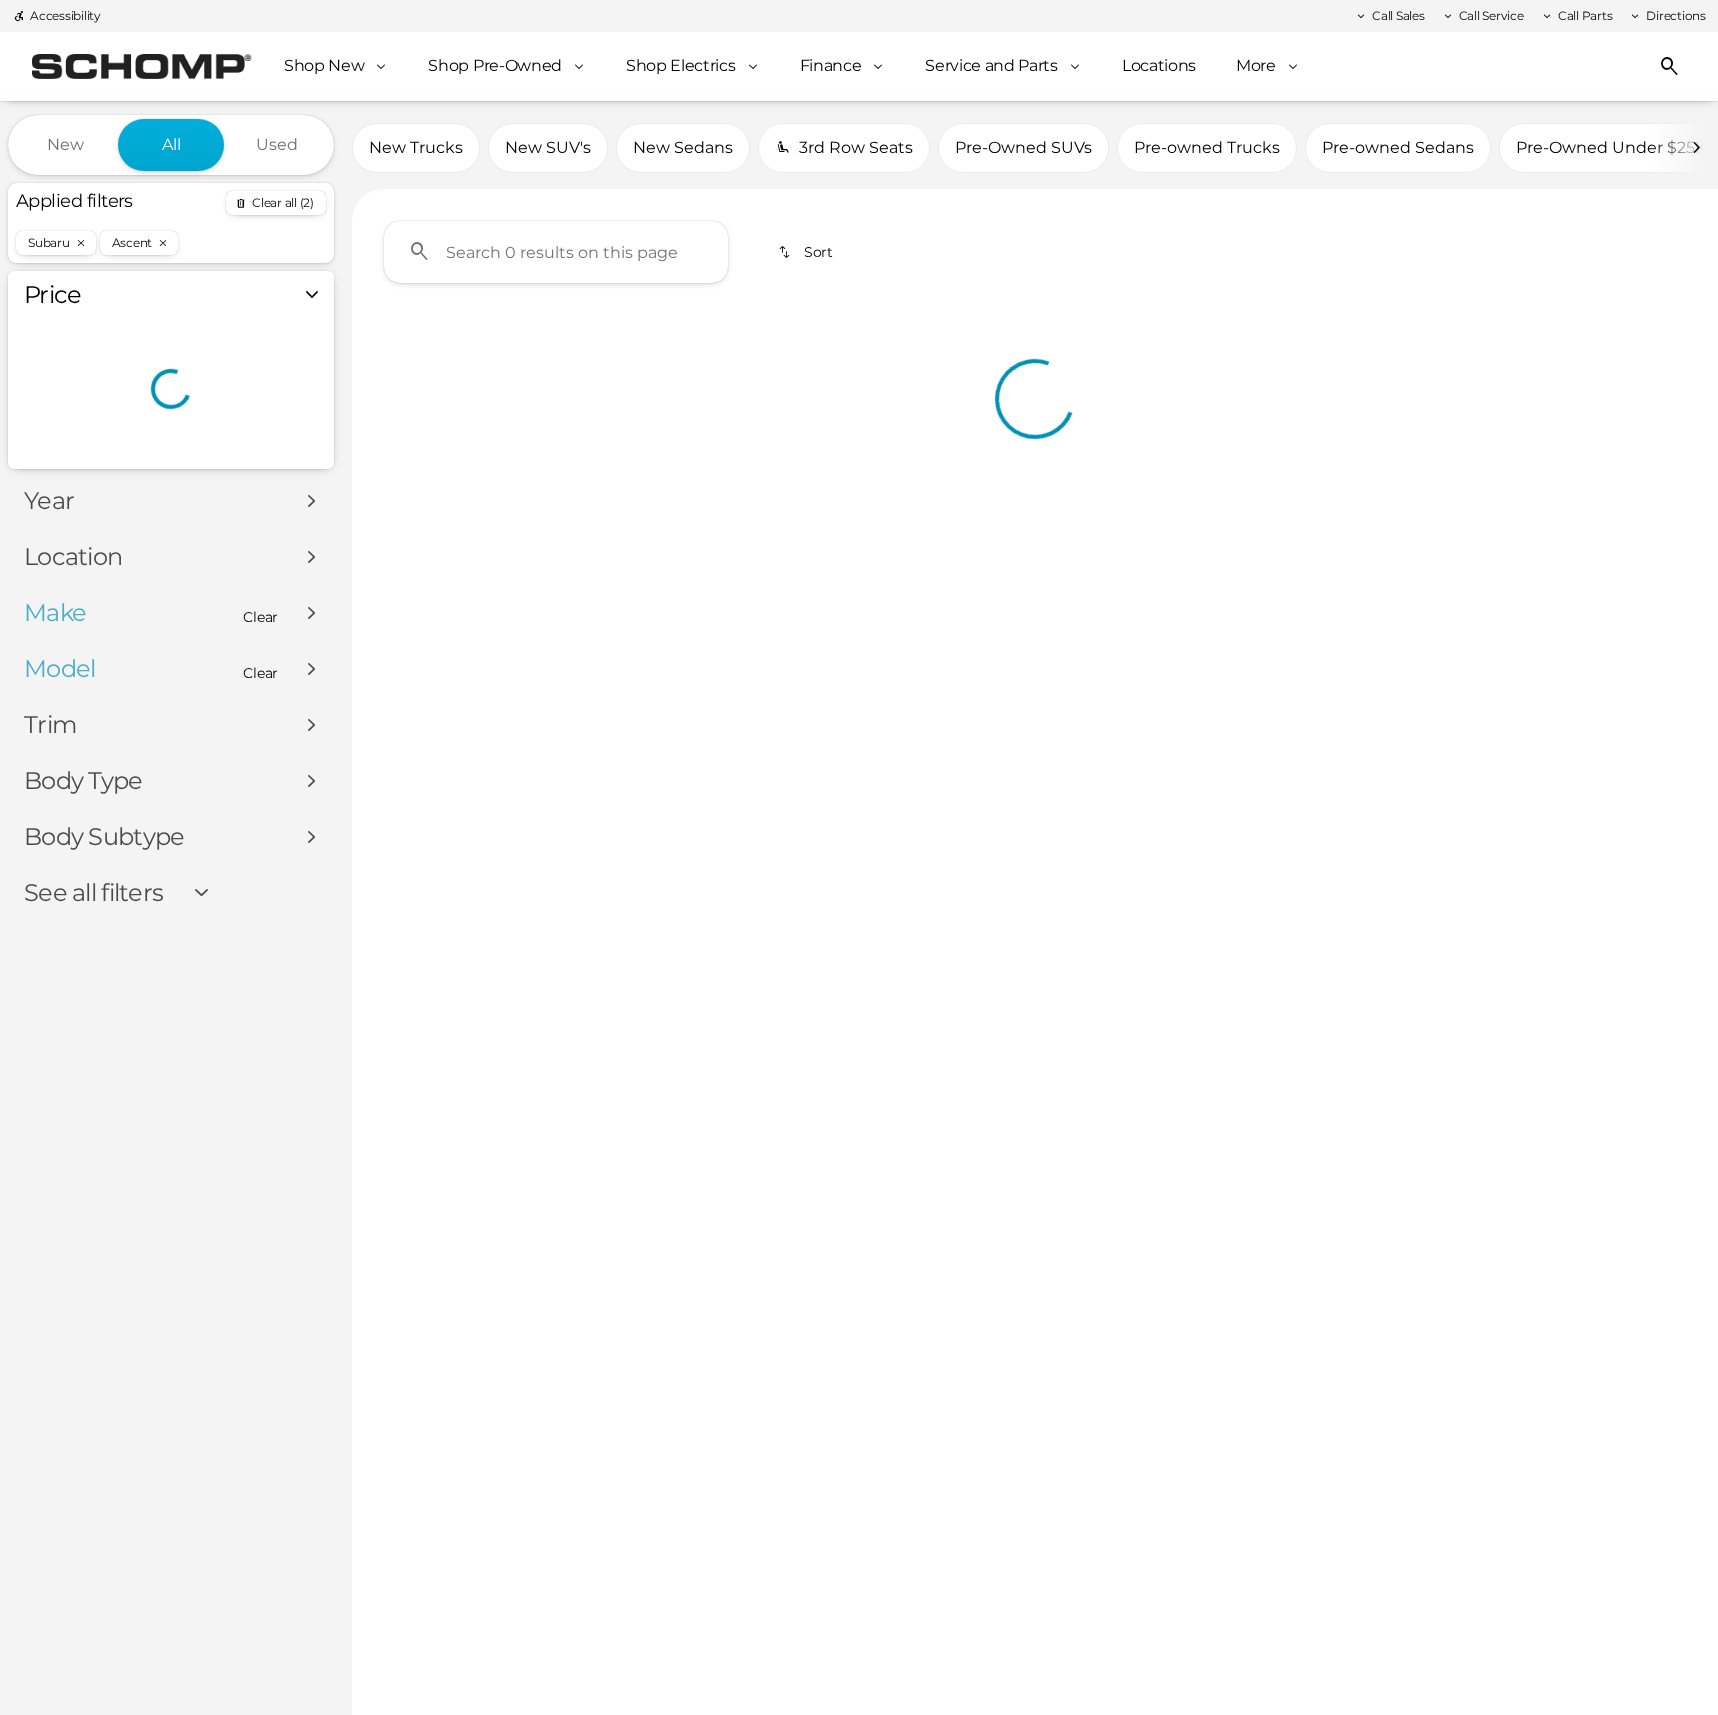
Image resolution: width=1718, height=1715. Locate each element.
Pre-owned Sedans (1398, 147)
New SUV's (548, 147)
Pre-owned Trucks (1207, 147)
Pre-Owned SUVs (1023, 147)
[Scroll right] (1696, 148)
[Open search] (1670, 67)
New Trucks (416, 147)
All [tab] (171, 144)
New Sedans (683, 147)
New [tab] (65, 144)
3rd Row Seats (856, 147)
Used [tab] (277, 144)
